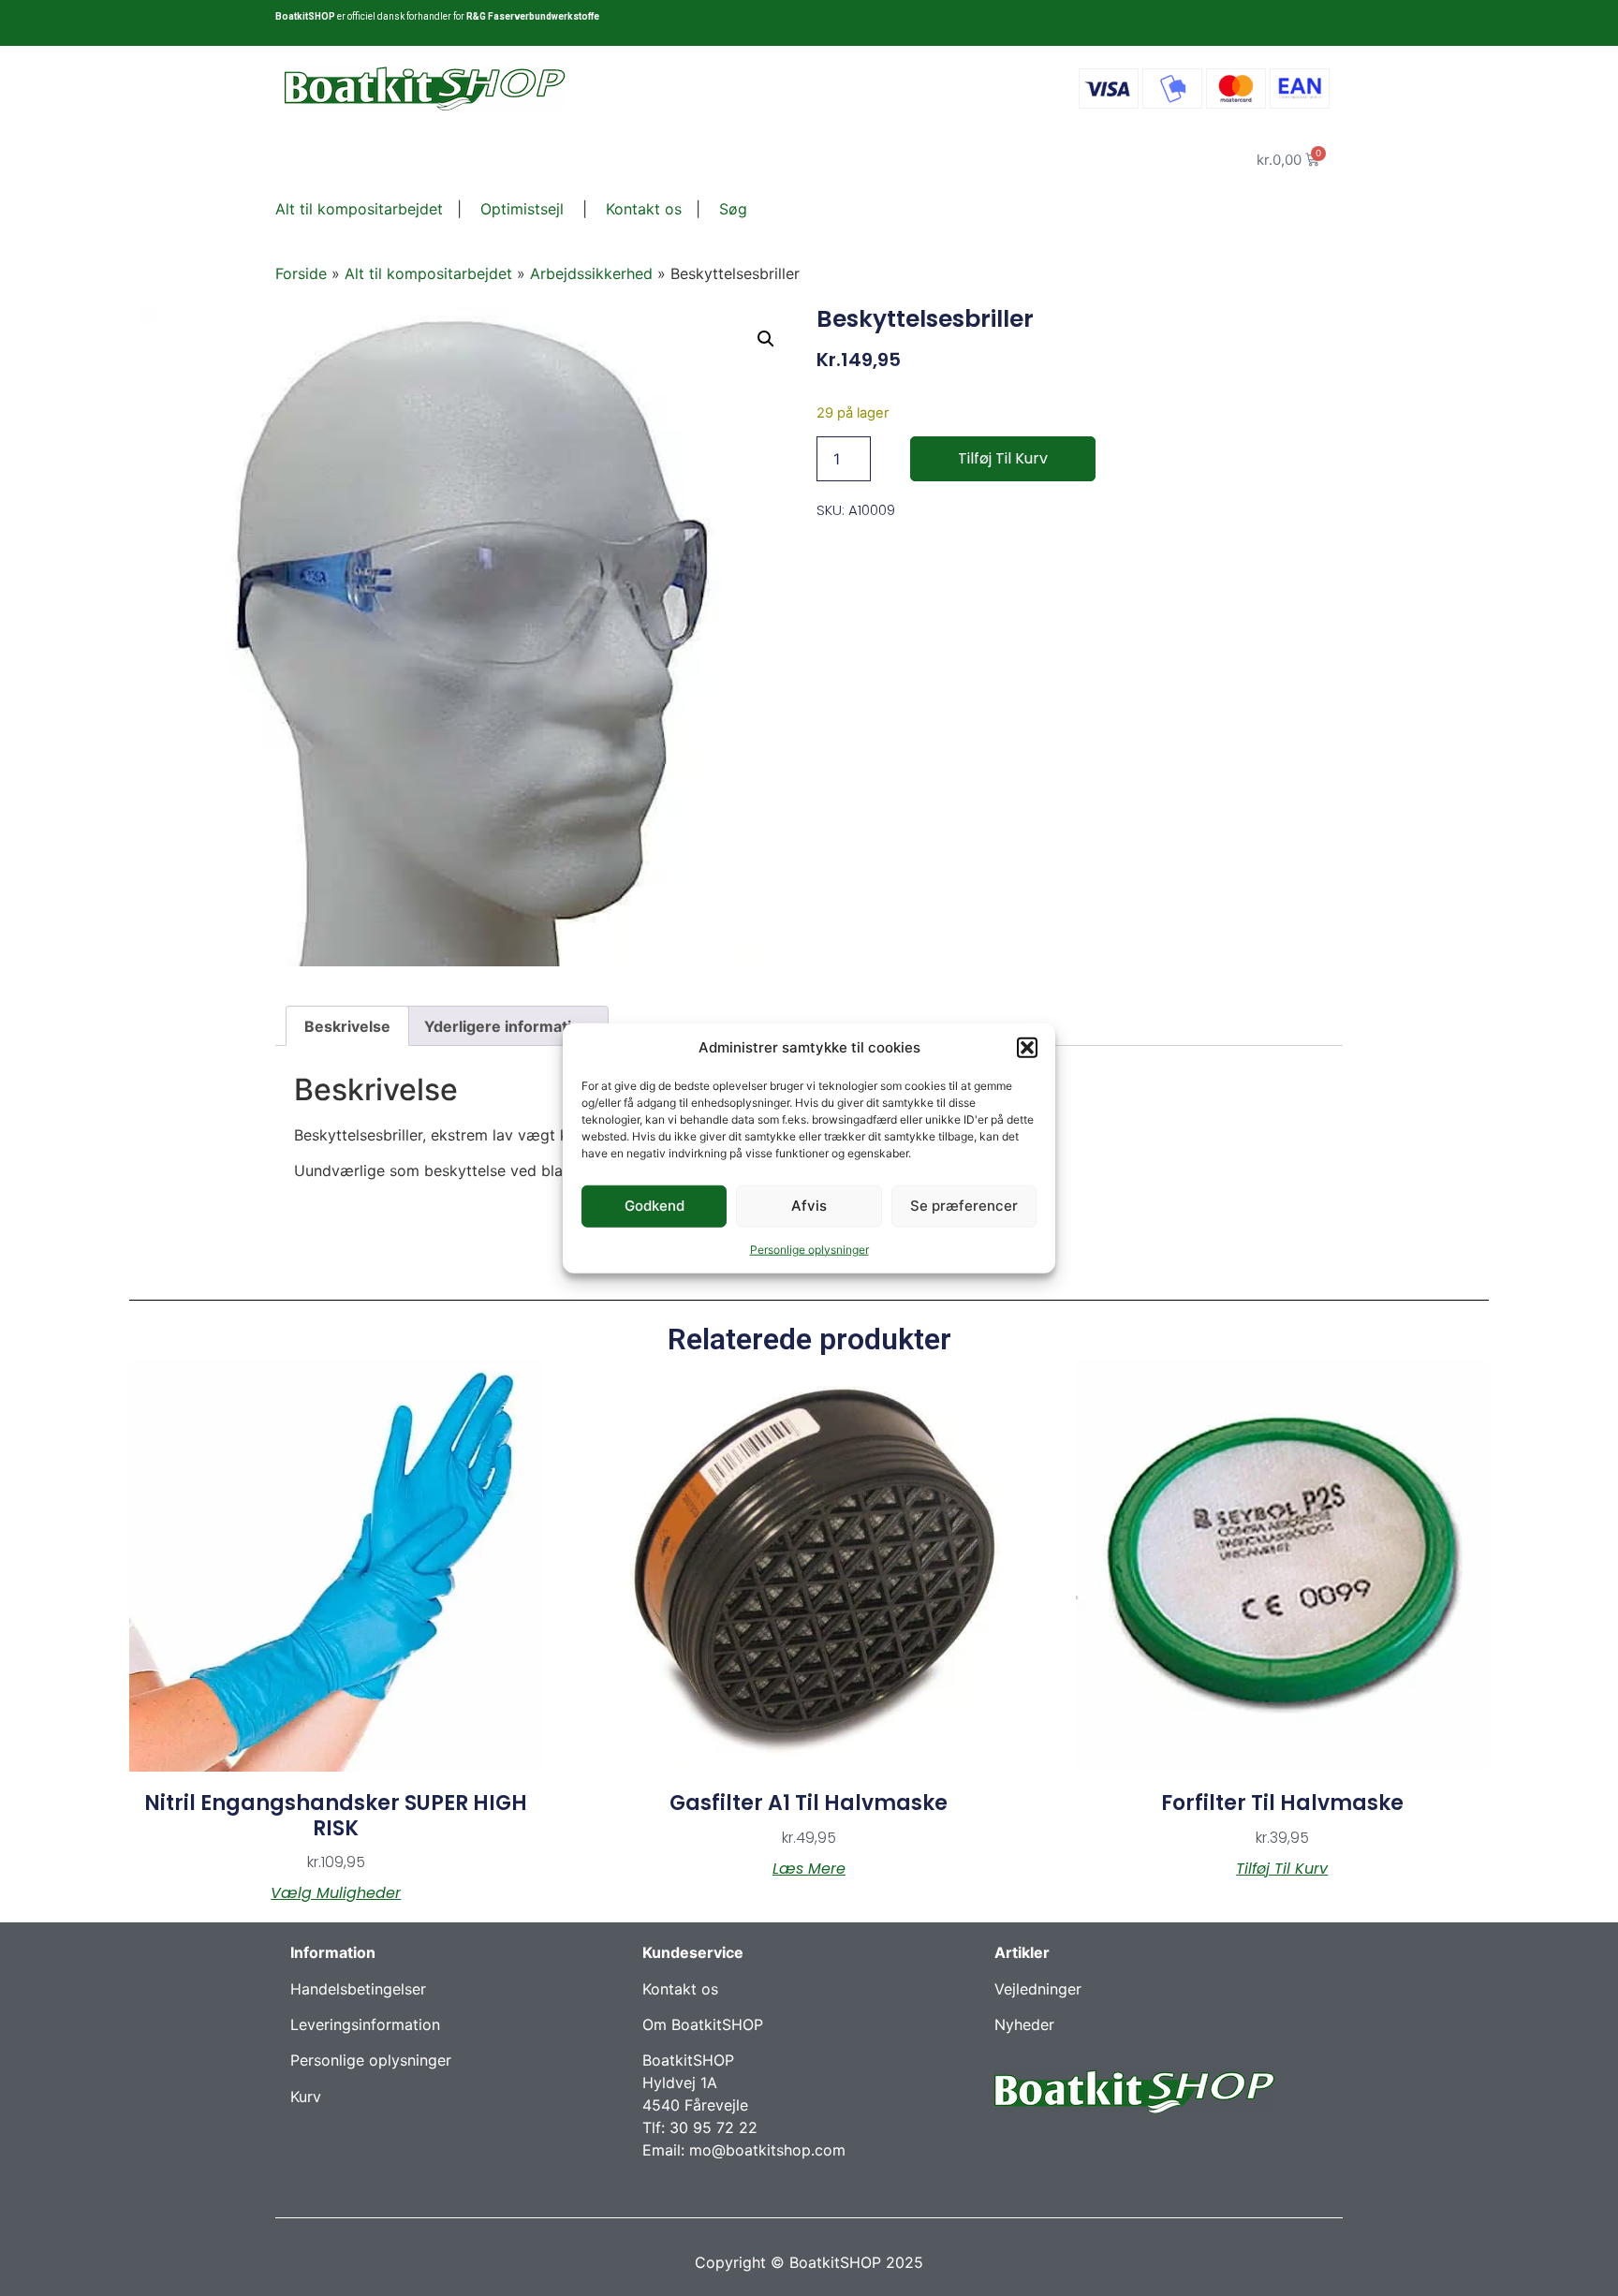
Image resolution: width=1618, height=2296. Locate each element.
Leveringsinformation (365, 2024)
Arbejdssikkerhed (591, 273)
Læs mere (809, 1869)
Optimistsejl (520, 209)
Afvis (809, 1206)
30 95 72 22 (713, 2127)
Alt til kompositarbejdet (359, 209)
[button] (1027, 1048)
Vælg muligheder (336, 1893)
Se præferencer (964, 1206)
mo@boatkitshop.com (767, 2150)
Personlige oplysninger (809, 1249)
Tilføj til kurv (1003, 458)
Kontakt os (641, 209)
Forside (301, 273)
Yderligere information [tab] (507, 1026)
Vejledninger (1038, 1989)
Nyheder (1024, 2024)
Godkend (655, 1206)
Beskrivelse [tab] (347, 1026)
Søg (733, 209)
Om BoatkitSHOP (703, 2024)
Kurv (306, 2097)
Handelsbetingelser (358, 1989)
